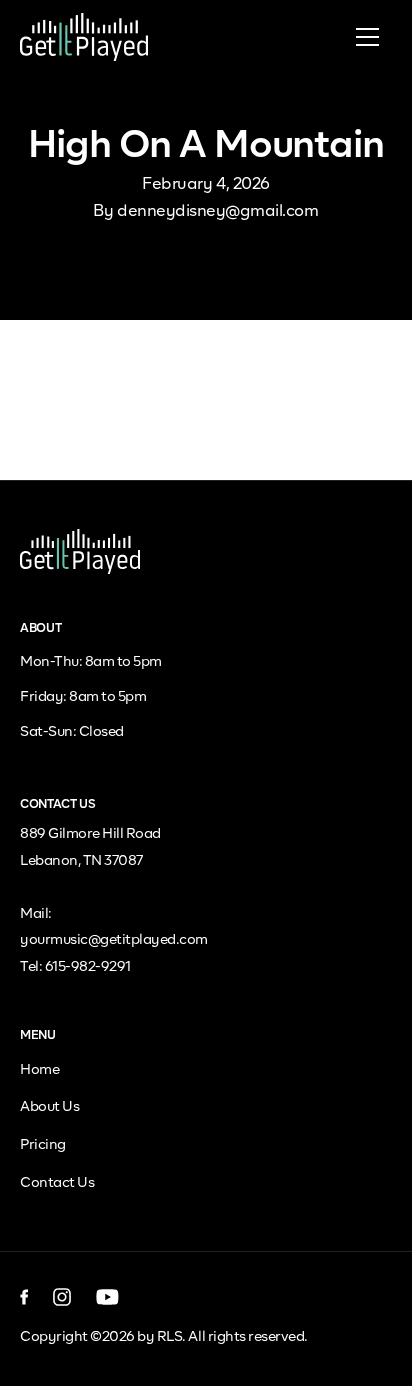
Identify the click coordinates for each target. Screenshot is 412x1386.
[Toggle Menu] (367, 37)
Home (39, 1070)
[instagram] (62, 1297)
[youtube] (107, 1297)
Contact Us (57, 1183)
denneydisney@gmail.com (217, 212)
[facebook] (24, 1297)
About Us (49, 1107)
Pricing (43, 1145)
